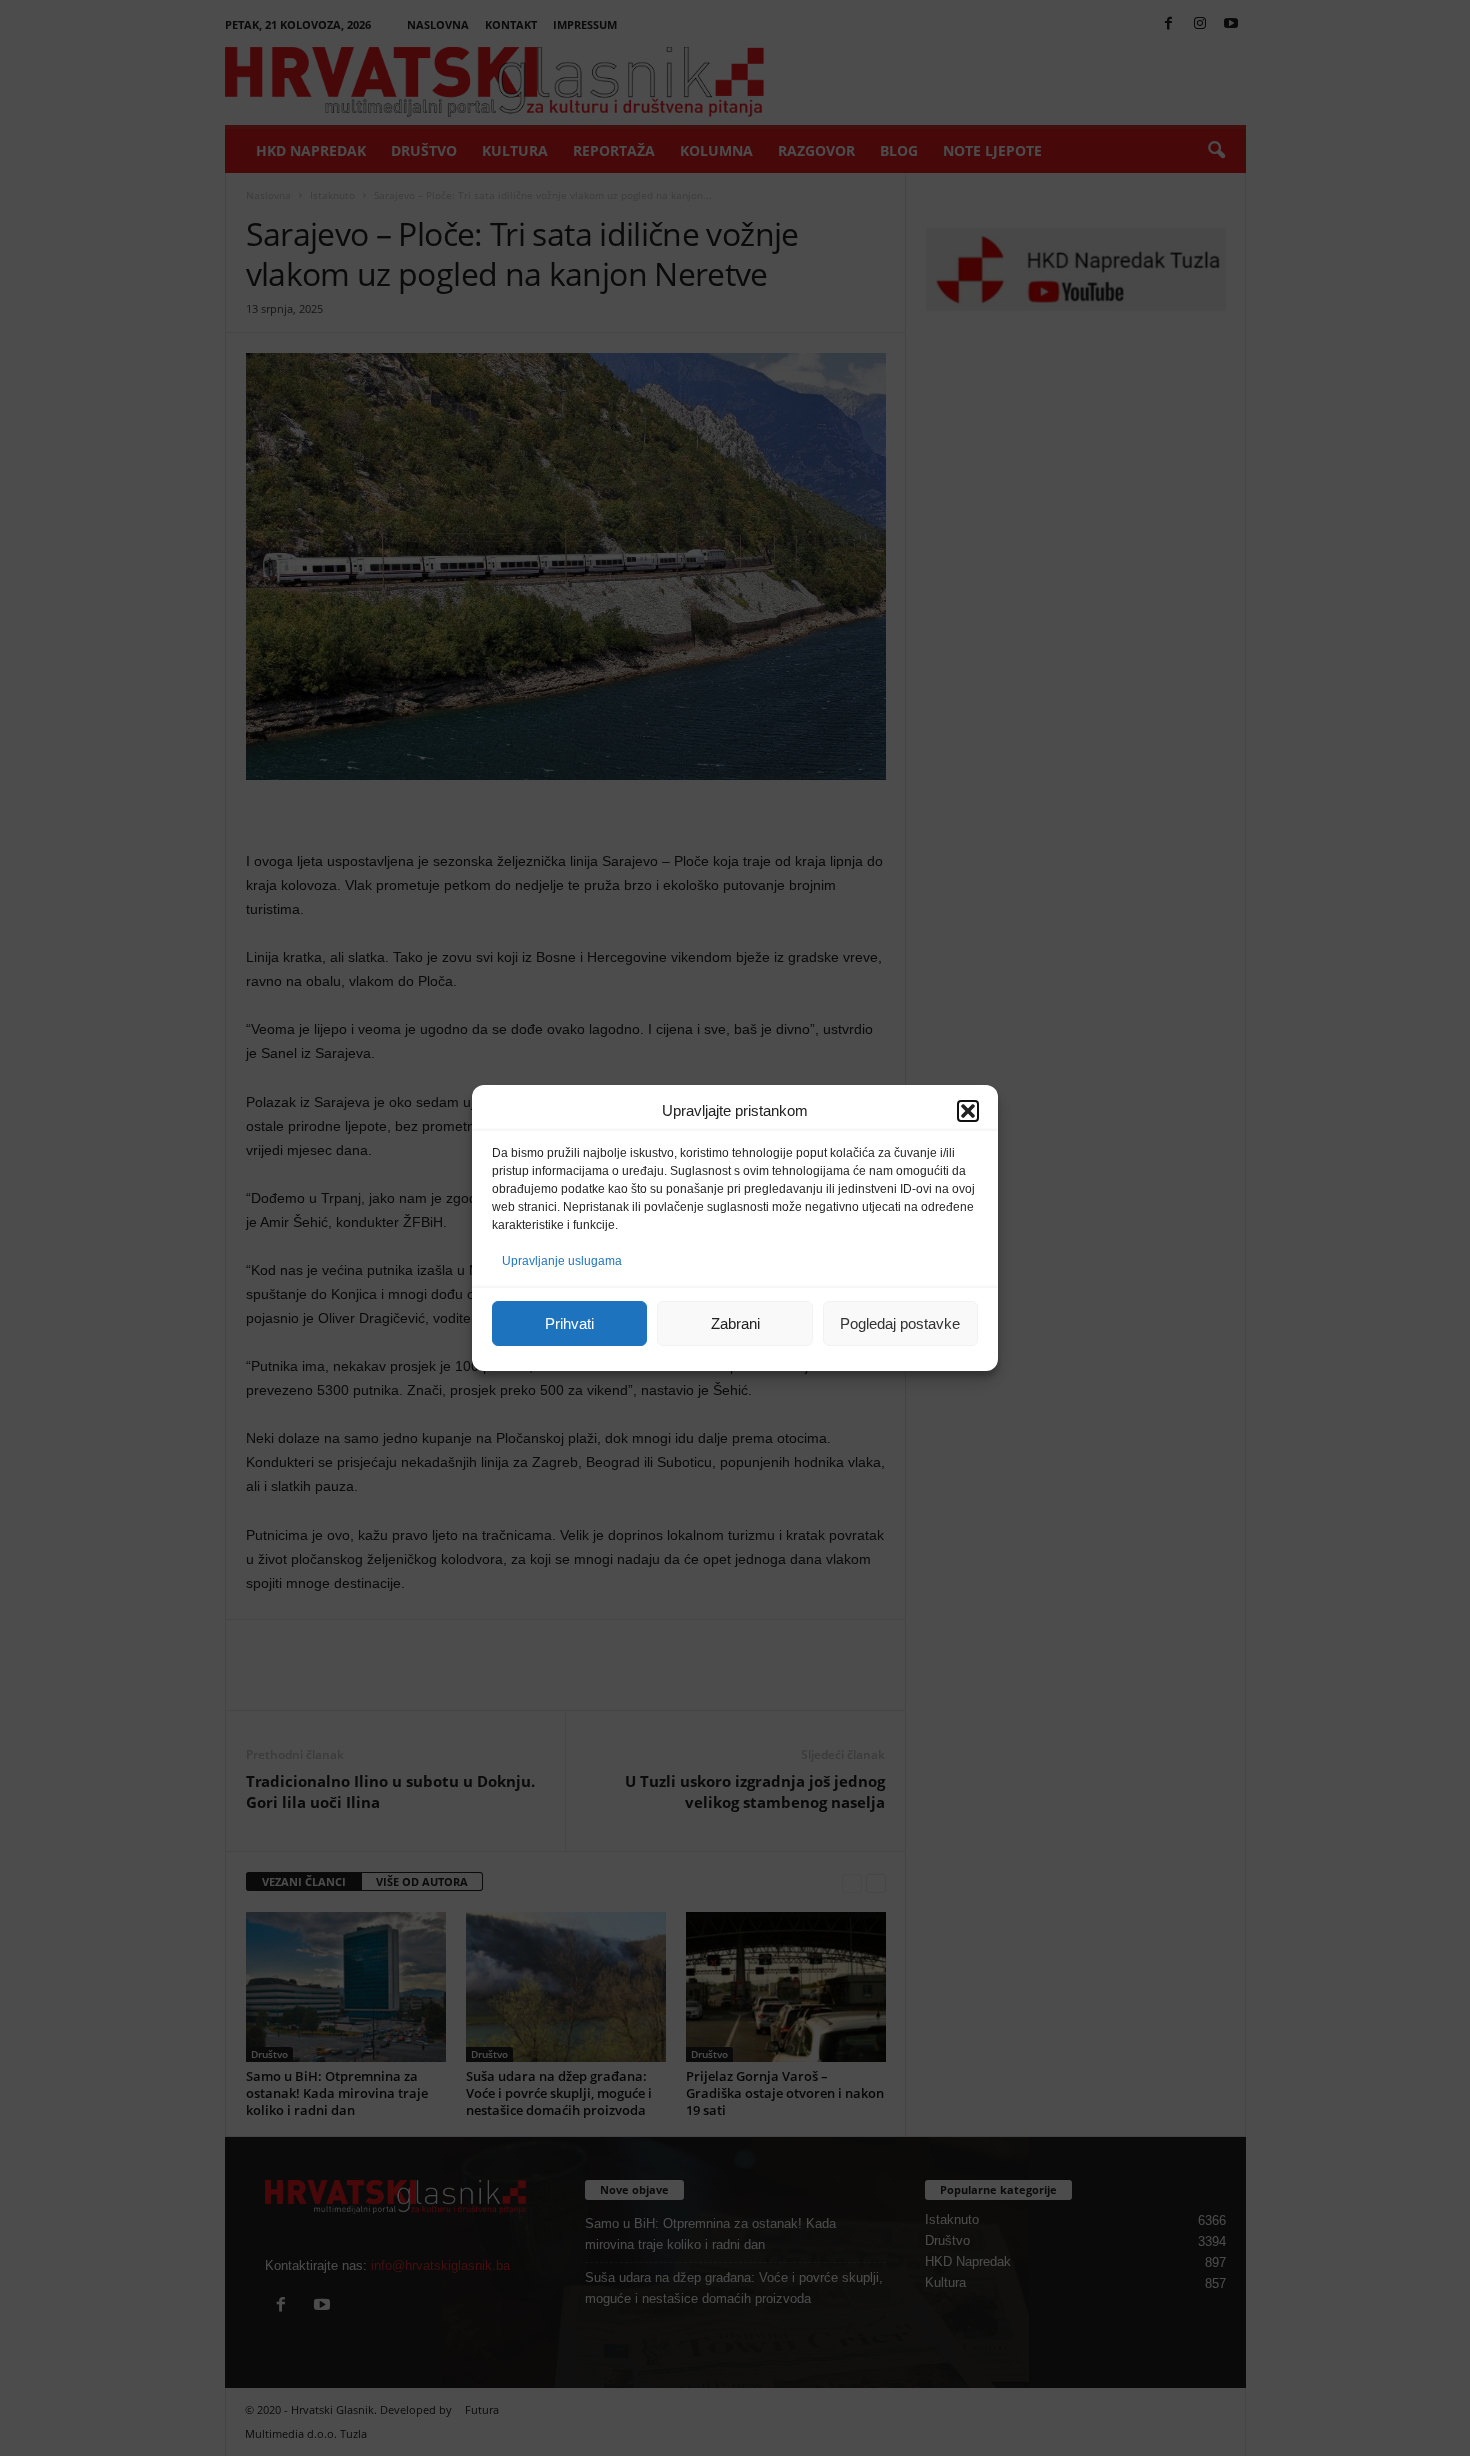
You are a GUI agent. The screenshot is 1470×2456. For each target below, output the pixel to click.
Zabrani (735, 1323)
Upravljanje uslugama (562, 1261)
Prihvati (569, 1323)
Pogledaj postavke (900, 1323)
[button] (968, 1111)
